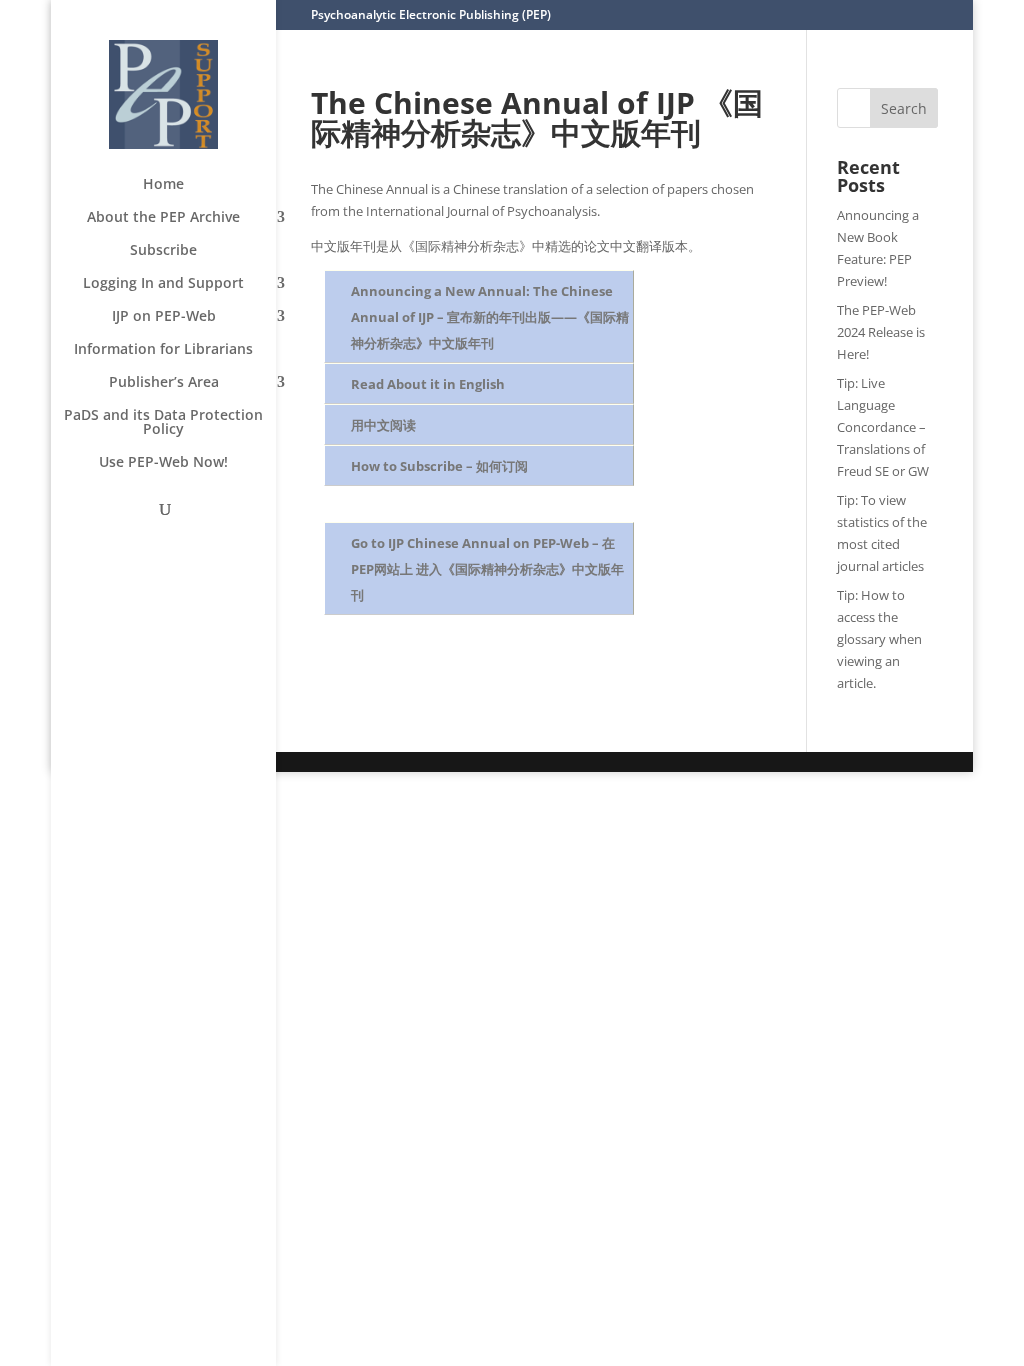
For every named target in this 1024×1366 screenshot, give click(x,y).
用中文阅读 (383, 425)
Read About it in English (428, 384)
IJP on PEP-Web (164, 317)
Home (163, 185)
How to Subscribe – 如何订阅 (439, 466)
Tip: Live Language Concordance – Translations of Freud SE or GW (883, 427)
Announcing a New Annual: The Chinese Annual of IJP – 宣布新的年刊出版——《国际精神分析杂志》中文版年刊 (490, 317)
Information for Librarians (163, 350)
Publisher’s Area (164, 383)
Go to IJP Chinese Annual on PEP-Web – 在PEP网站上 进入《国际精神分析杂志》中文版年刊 (487, 569)
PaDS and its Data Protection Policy (163, 423)
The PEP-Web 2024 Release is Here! (881, 332)
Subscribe (163, 251)
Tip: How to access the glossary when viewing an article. (879, 639)
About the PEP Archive (163, 218)
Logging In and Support (163, 284)
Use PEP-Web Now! (163, 463)
